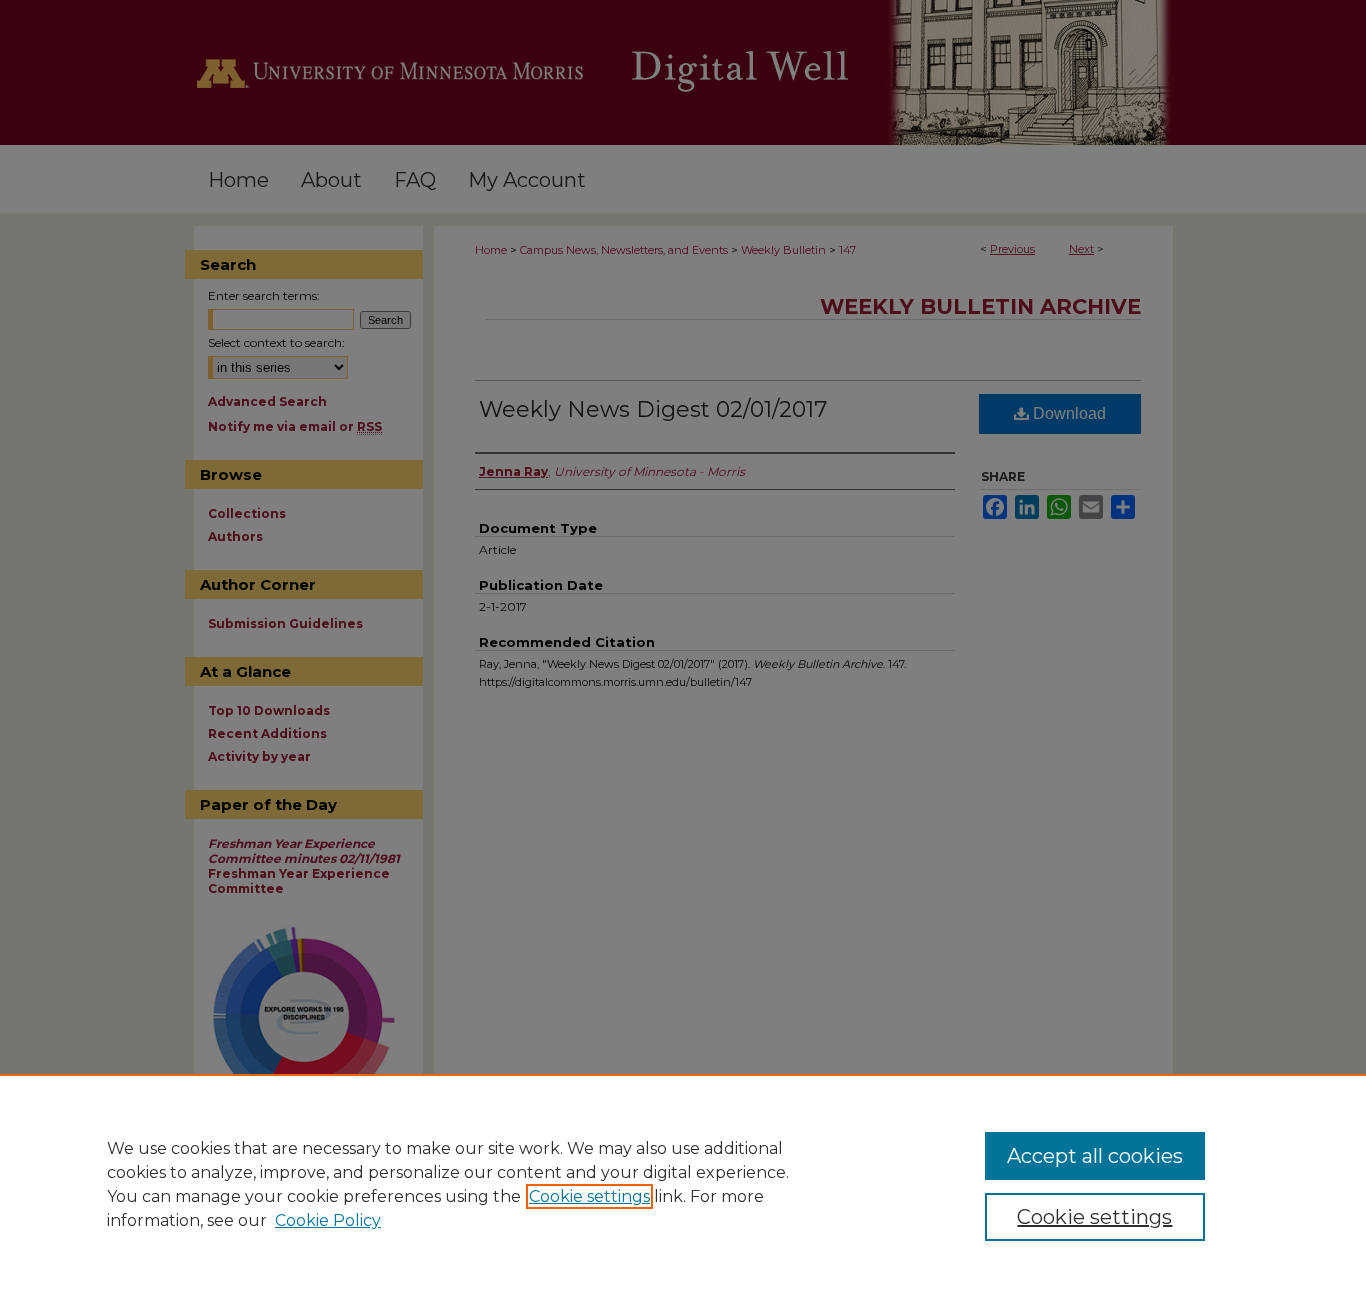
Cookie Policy (328, 1220)
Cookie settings (589, 1196)
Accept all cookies (1095, 1156)
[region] (683, 1184)
